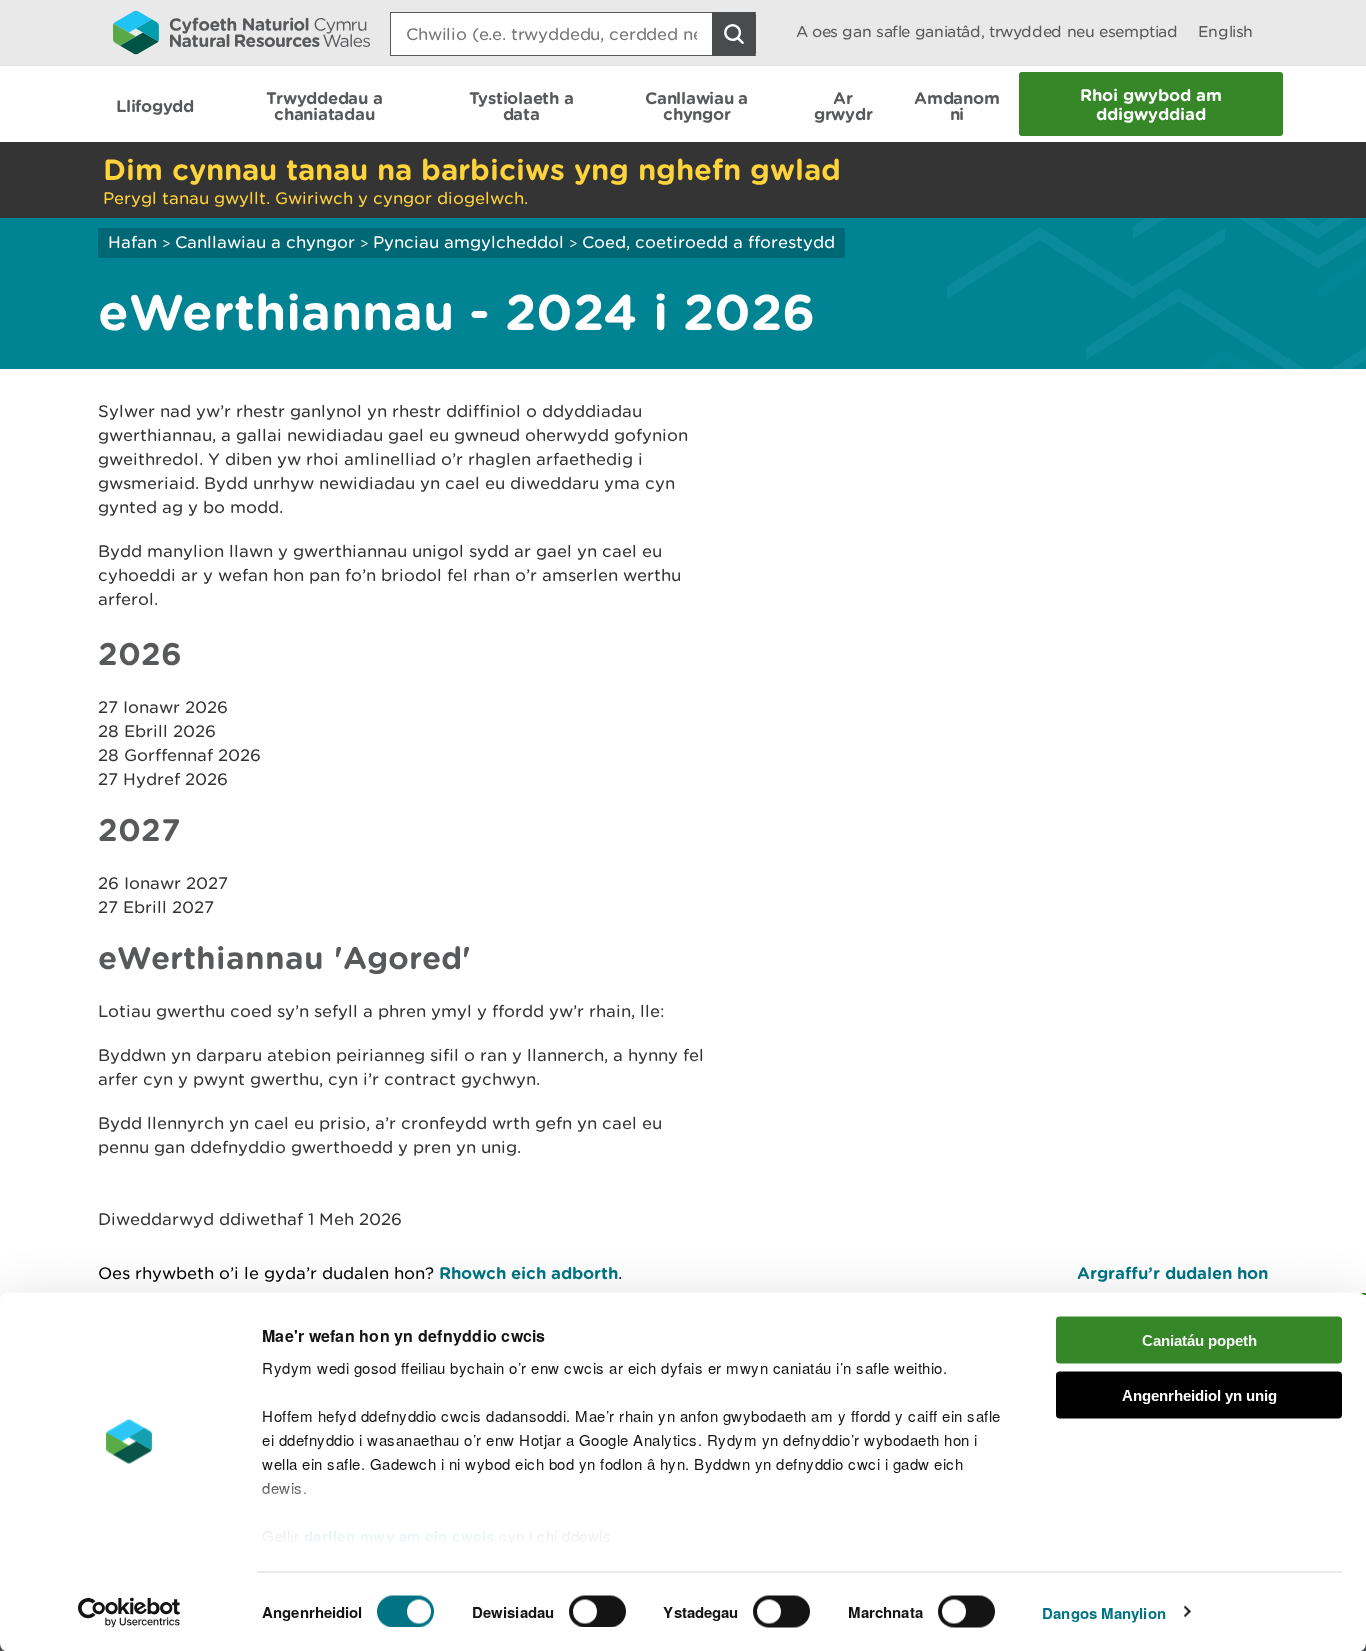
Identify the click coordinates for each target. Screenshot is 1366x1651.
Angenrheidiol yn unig (1199, 1394)
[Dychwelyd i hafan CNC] (241, 32)
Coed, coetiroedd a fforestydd (708, 242)
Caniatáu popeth (1199, 1340)
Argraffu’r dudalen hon (1172, 1272)
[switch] (597, 1611)
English (1225, 31)
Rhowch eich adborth (528, 1272)
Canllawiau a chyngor (265, 242)
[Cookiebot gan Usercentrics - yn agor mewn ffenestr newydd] (129, 1612)
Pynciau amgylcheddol (468, 242)
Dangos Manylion (1104, 1612)
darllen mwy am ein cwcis (399, 1536)
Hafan (132, 242)
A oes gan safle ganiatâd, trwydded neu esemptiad (987, 31)
